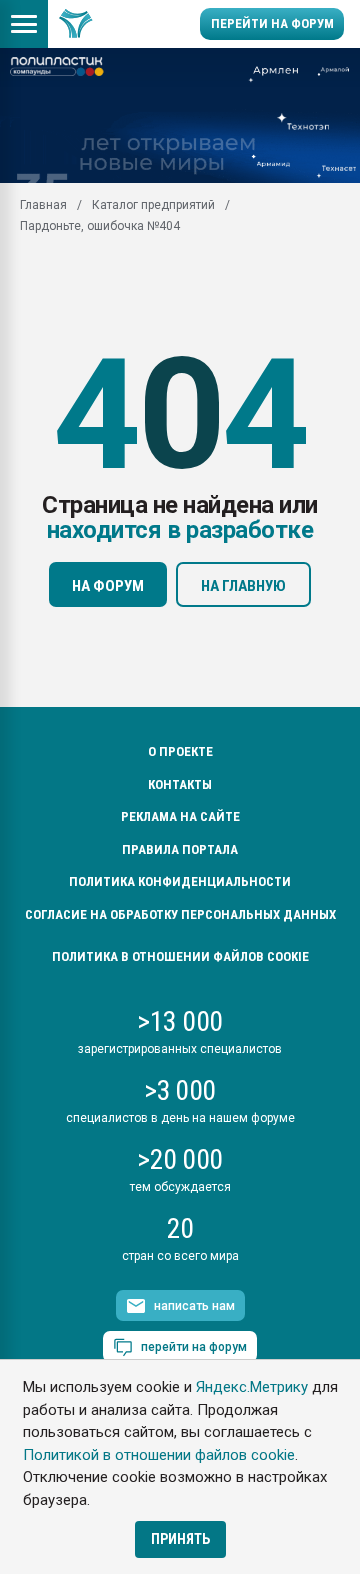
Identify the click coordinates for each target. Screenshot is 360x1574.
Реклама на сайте (180, 816)
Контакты (180, 784)
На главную (243, 586)
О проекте (180, 751)
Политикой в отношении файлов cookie (159, 1455)
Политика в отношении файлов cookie (180, 956)
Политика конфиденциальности (180, 881)
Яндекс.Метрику (252, 1387)
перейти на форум (194, 1347)
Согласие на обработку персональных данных (180, 914)
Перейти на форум (272, 23)
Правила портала (180, 849)
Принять (180, 1539)
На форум (108, 586)
